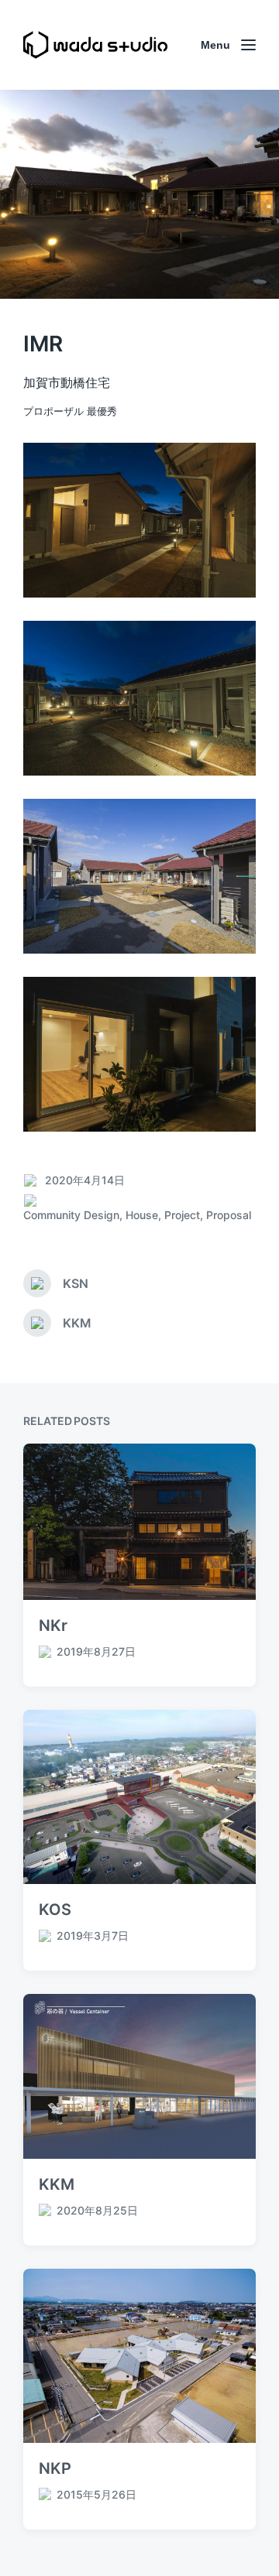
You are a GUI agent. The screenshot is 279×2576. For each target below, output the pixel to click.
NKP (55, 2468)
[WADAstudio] (95, 45)
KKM (57, 2184)
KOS (55, 1910)
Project (182, 1215)
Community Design (71, 1215)
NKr (53, 1625)
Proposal (229, 1215)
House (142, 1215)
